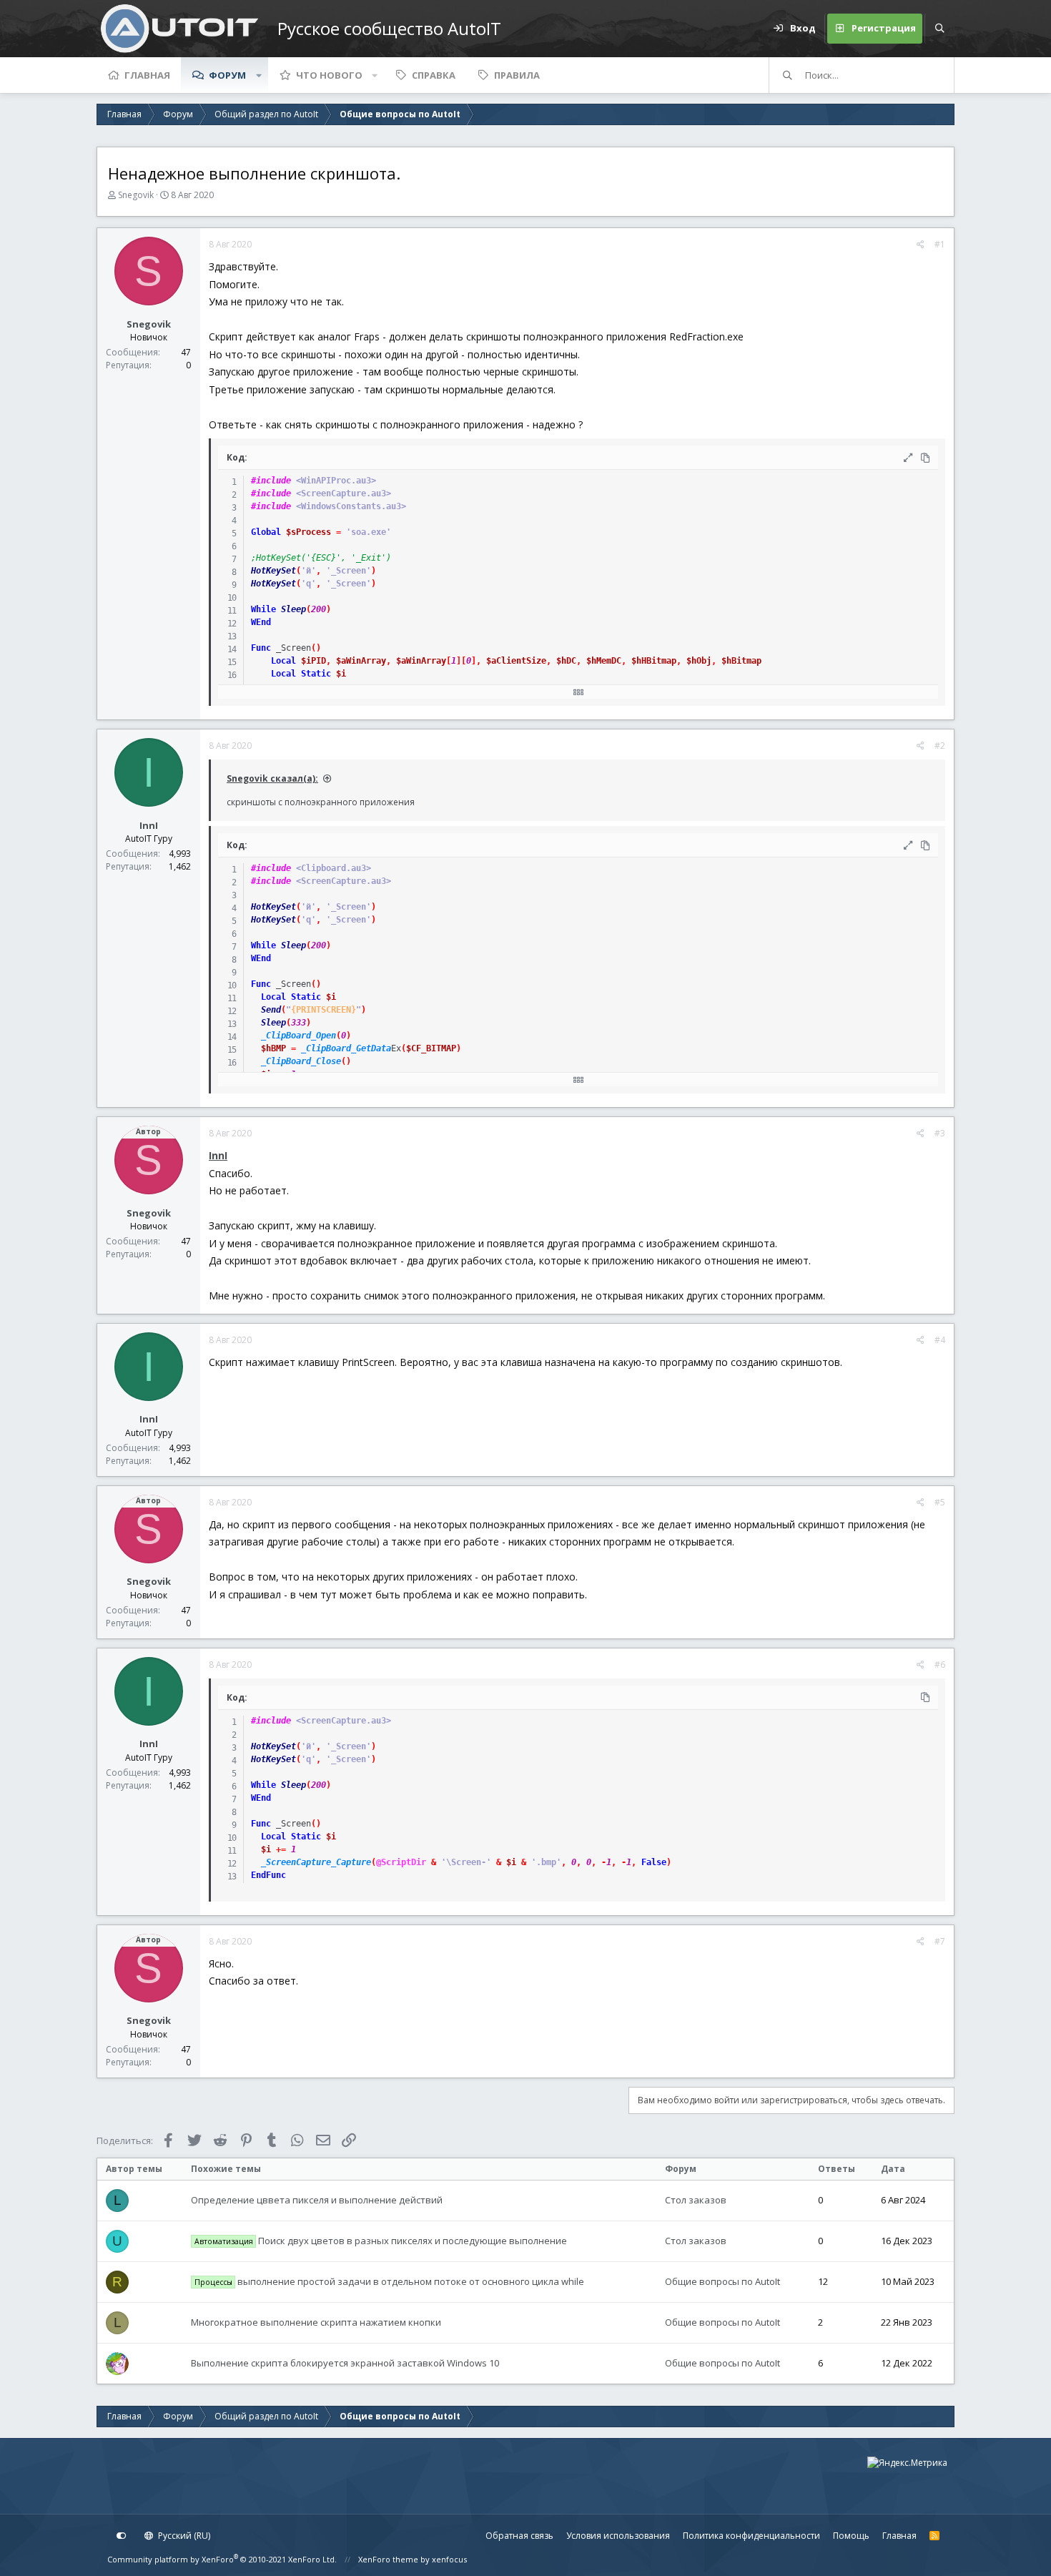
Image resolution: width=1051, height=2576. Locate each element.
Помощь (851, 2536)
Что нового (329, 75)
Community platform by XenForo (222, 2559)
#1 (940, 244)
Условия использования (618, 2536)
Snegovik (136, 195)
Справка (434, 75)
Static (316, 674)
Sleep (293, 609)
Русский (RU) (183, 2536)
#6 (940, 1665)
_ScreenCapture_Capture (316, 1862)
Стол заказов (696, 2200)
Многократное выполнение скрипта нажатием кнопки (316, 2322)
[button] (259, 75)
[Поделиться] (921, 245)
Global (266, 532)
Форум (227, 75)
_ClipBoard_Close (301, 1061)
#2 (940, 746)
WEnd (261, 622)
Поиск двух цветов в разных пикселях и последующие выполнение (381, 2241)
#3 (940, 1133)
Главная (147, 75)
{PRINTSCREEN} (324, 1010)
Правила (517, 75)
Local (283, 661)
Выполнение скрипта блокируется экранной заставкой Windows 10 (345, 2363)
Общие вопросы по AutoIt (722, 2281)
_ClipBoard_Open (298, 1036)
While (263, 609)
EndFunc (268, 1875)
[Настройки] (122, 2536)
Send (271, 1010)
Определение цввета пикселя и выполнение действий (317, 2200)
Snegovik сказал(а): (272, 778)
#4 (940, 1340)
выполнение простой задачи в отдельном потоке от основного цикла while (390, 2281)
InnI (149, 825)
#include (271, 481)
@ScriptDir (401, 1862)
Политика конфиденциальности (751, 2536)
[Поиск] (939, 29)
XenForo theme (388, 2559)
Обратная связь (519, 2536)
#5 (940, 1502)
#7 (940, 1941)
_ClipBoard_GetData (346, 1048)
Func (261, 648)
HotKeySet (273, 571)
